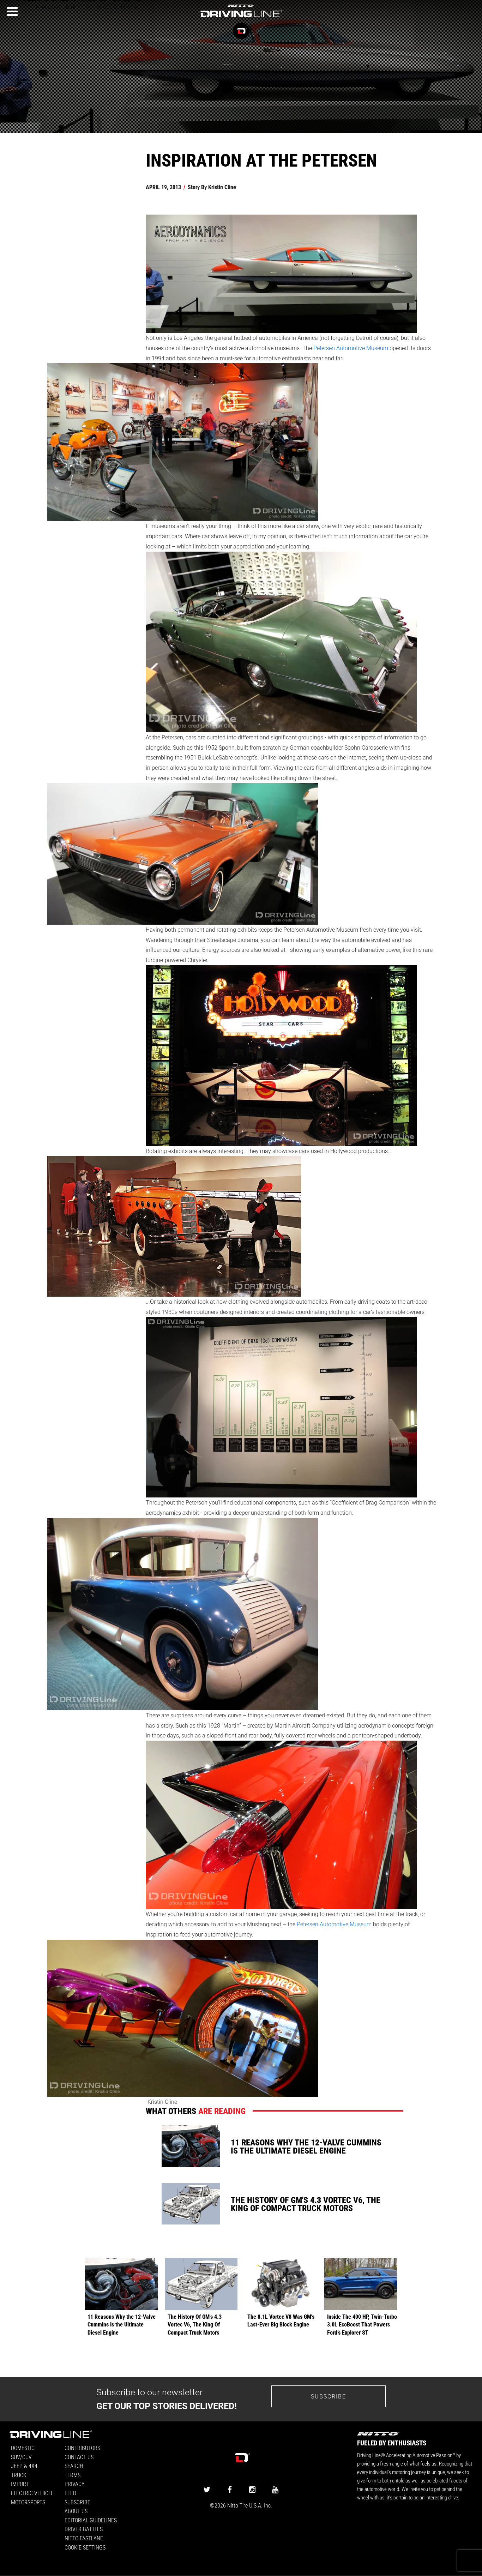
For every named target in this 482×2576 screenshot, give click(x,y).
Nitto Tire (237, 2505)
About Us (76, 2511)
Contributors (82, 2448)
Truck (19, 2475)
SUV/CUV (21, 2457)
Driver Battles (84, 2529)
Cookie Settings (85, 2547)
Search (74, 2466)
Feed (70, 2493)
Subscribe (329, 2396)
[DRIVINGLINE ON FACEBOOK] (230, 2489)
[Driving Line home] (241, 18)
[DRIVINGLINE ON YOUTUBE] (275, 2489)
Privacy (74, 2484)
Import (20, 2484)
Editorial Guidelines (91, 2520)
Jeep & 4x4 (24, 2466)
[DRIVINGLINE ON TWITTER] (207, 2489)
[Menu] (12, 12)
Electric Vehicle (32, 2493)
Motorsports (28, 2502)
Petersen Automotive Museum (351, 348)
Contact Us (79, 2457)
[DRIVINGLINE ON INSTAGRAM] (252, 2489)
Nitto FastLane (84, 2538)
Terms (73, 2475)
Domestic (23, 2448)
